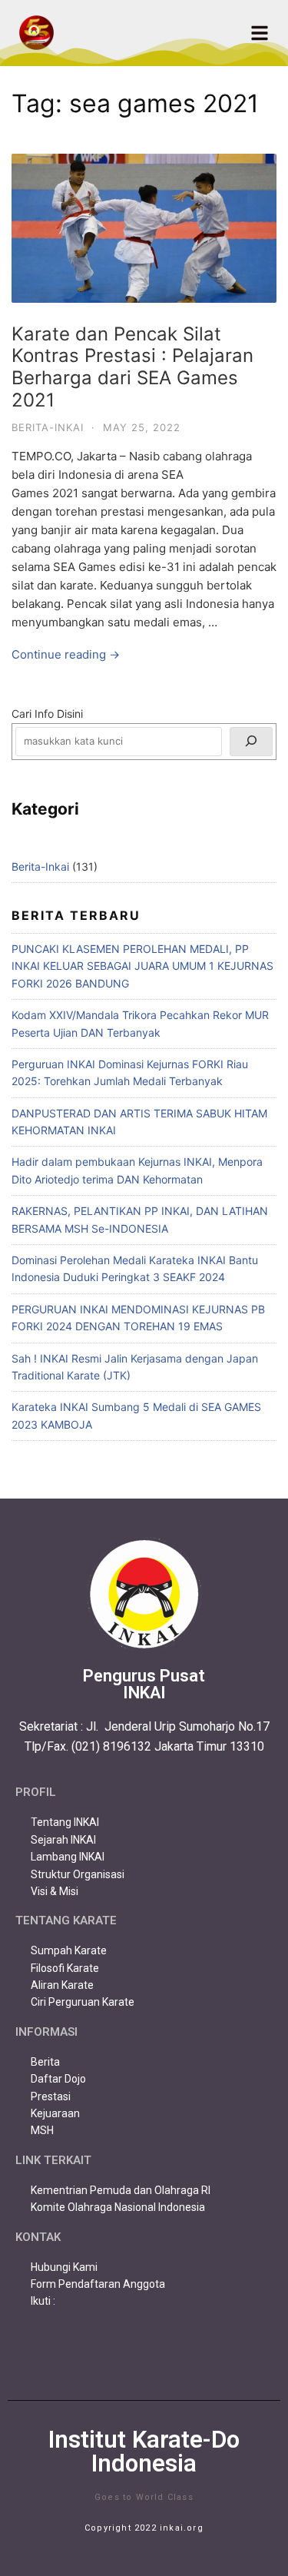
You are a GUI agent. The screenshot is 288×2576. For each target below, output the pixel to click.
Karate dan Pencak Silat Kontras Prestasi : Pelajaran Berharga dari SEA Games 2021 (132, 367)
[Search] (251, 742)
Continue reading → (66, 654)
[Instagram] (144, 2353)
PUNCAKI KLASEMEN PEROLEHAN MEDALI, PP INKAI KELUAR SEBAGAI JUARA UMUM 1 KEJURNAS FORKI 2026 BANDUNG (142, 966)
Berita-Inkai (48, 427)
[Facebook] (88, 2353)
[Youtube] (201, 2353)
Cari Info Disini (47, 714)
